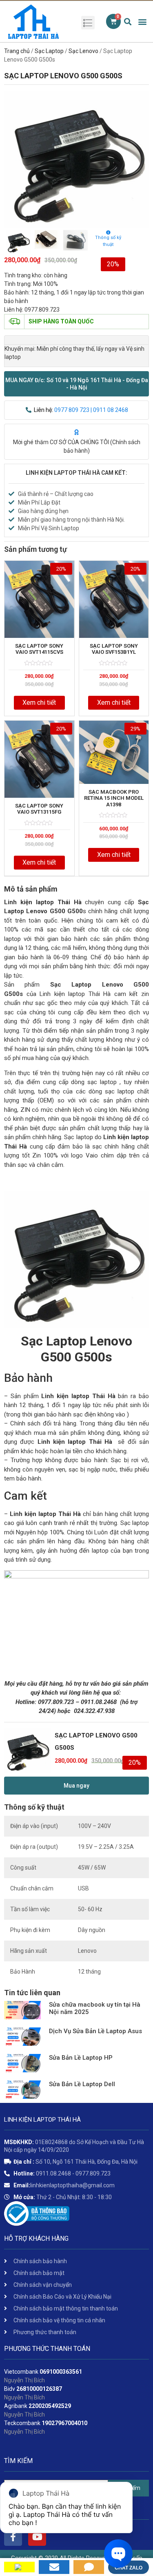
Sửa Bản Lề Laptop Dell (82, 2084)
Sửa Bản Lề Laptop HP (81, 2058)
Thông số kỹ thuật (108, 241)
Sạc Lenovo (83, 51)
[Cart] (113, 21)
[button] (76, 384)
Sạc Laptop (49, 51)
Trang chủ (17, 51)
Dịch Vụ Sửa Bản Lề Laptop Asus (95, 2031)
